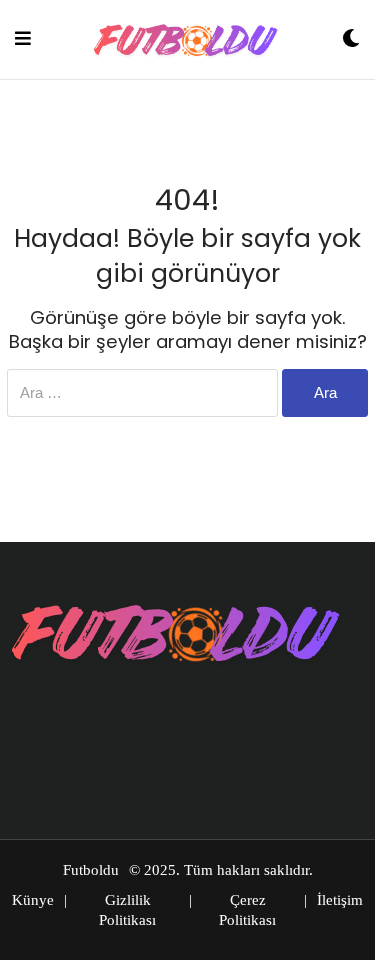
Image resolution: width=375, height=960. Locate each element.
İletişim (340, 900)
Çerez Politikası (247, 910)
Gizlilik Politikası (127, 910)
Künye (33, 900)
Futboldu (91, 870)
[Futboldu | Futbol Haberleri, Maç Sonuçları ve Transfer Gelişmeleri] (187, 39)
